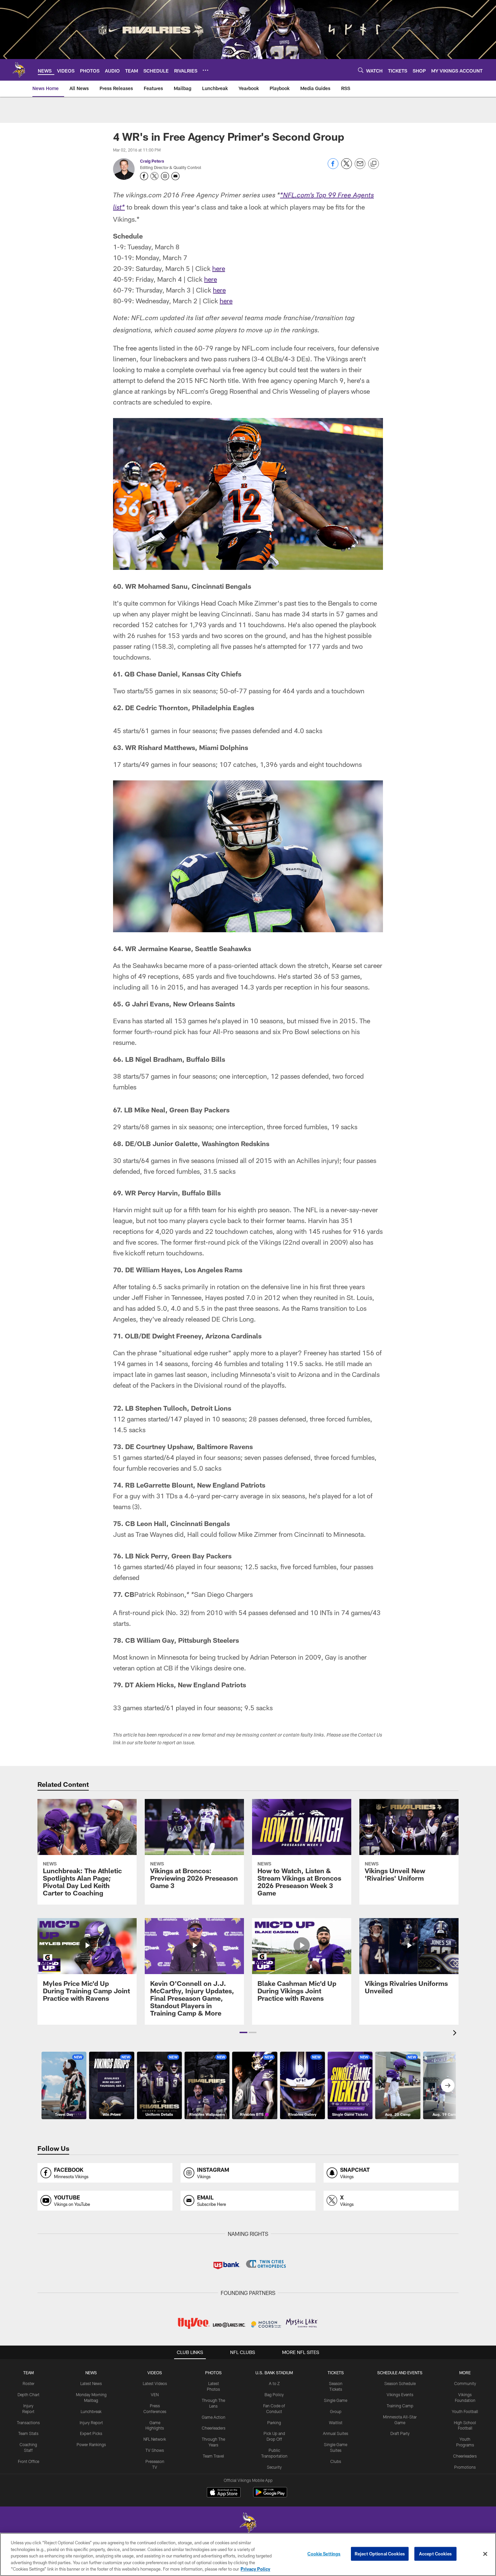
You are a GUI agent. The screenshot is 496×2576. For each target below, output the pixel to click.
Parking (274, 2422)
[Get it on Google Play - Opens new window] (270, 2496)
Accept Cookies (435, 2554)
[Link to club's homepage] (19, 70)
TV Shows (155, 2450)
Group (336, 2411)
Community (465, 2383)
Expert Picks (91, 2433)
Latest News (91, 2383)
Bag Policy (274, 2394)
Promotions (465, 2467)
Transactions (28, 2422)
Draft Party (400, 2433)
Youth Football (465, 2411)
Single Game (336, 2400)
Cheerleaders (214, 2428)
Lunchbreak (91, 2411)
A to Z (274, 2383)
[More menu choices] (205, 70)
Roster (29, 2383)
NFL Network (155, 2439)
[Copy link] (374, 164)
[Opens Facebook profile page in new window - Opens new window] (144, 176)
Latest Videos (155, 2383)
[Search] (361, 70)
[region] (248, 2554)
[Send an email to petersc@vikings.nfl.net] (175, 176)
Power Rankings (91, 2444)
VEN (155, 2394)
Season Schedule (400, 2383)
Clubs (336, 2461)
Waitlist (336, 2422)
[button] (243, 2032)
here (219, 268)
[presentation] (456, 2034)
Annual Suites (336, 2433)
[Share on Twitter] (347, 167)
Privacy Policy (255, 2569)
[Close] (485, 2554)
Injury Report (91, 2422)
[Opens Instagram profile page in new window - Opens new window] (165, 176)
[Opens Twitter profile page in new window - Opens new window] (155, 176)
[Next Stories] (448, 2085)
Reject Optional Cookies (380, 2554)
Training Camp (400, 2406)
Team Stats (28, 2433)
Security (274, 2467)
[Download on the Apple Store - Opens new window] (224, 2493)
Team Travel (213, 2456)
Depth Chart (29, 2394)
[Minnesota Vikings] (248, 2524)
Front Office (29, 2461)
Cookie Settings (324, 2554)
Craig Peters (152, 161)
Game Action (214, 2417)
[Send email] (360, 167)
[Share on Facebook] (333, 167)
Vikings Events (400, 2394)
